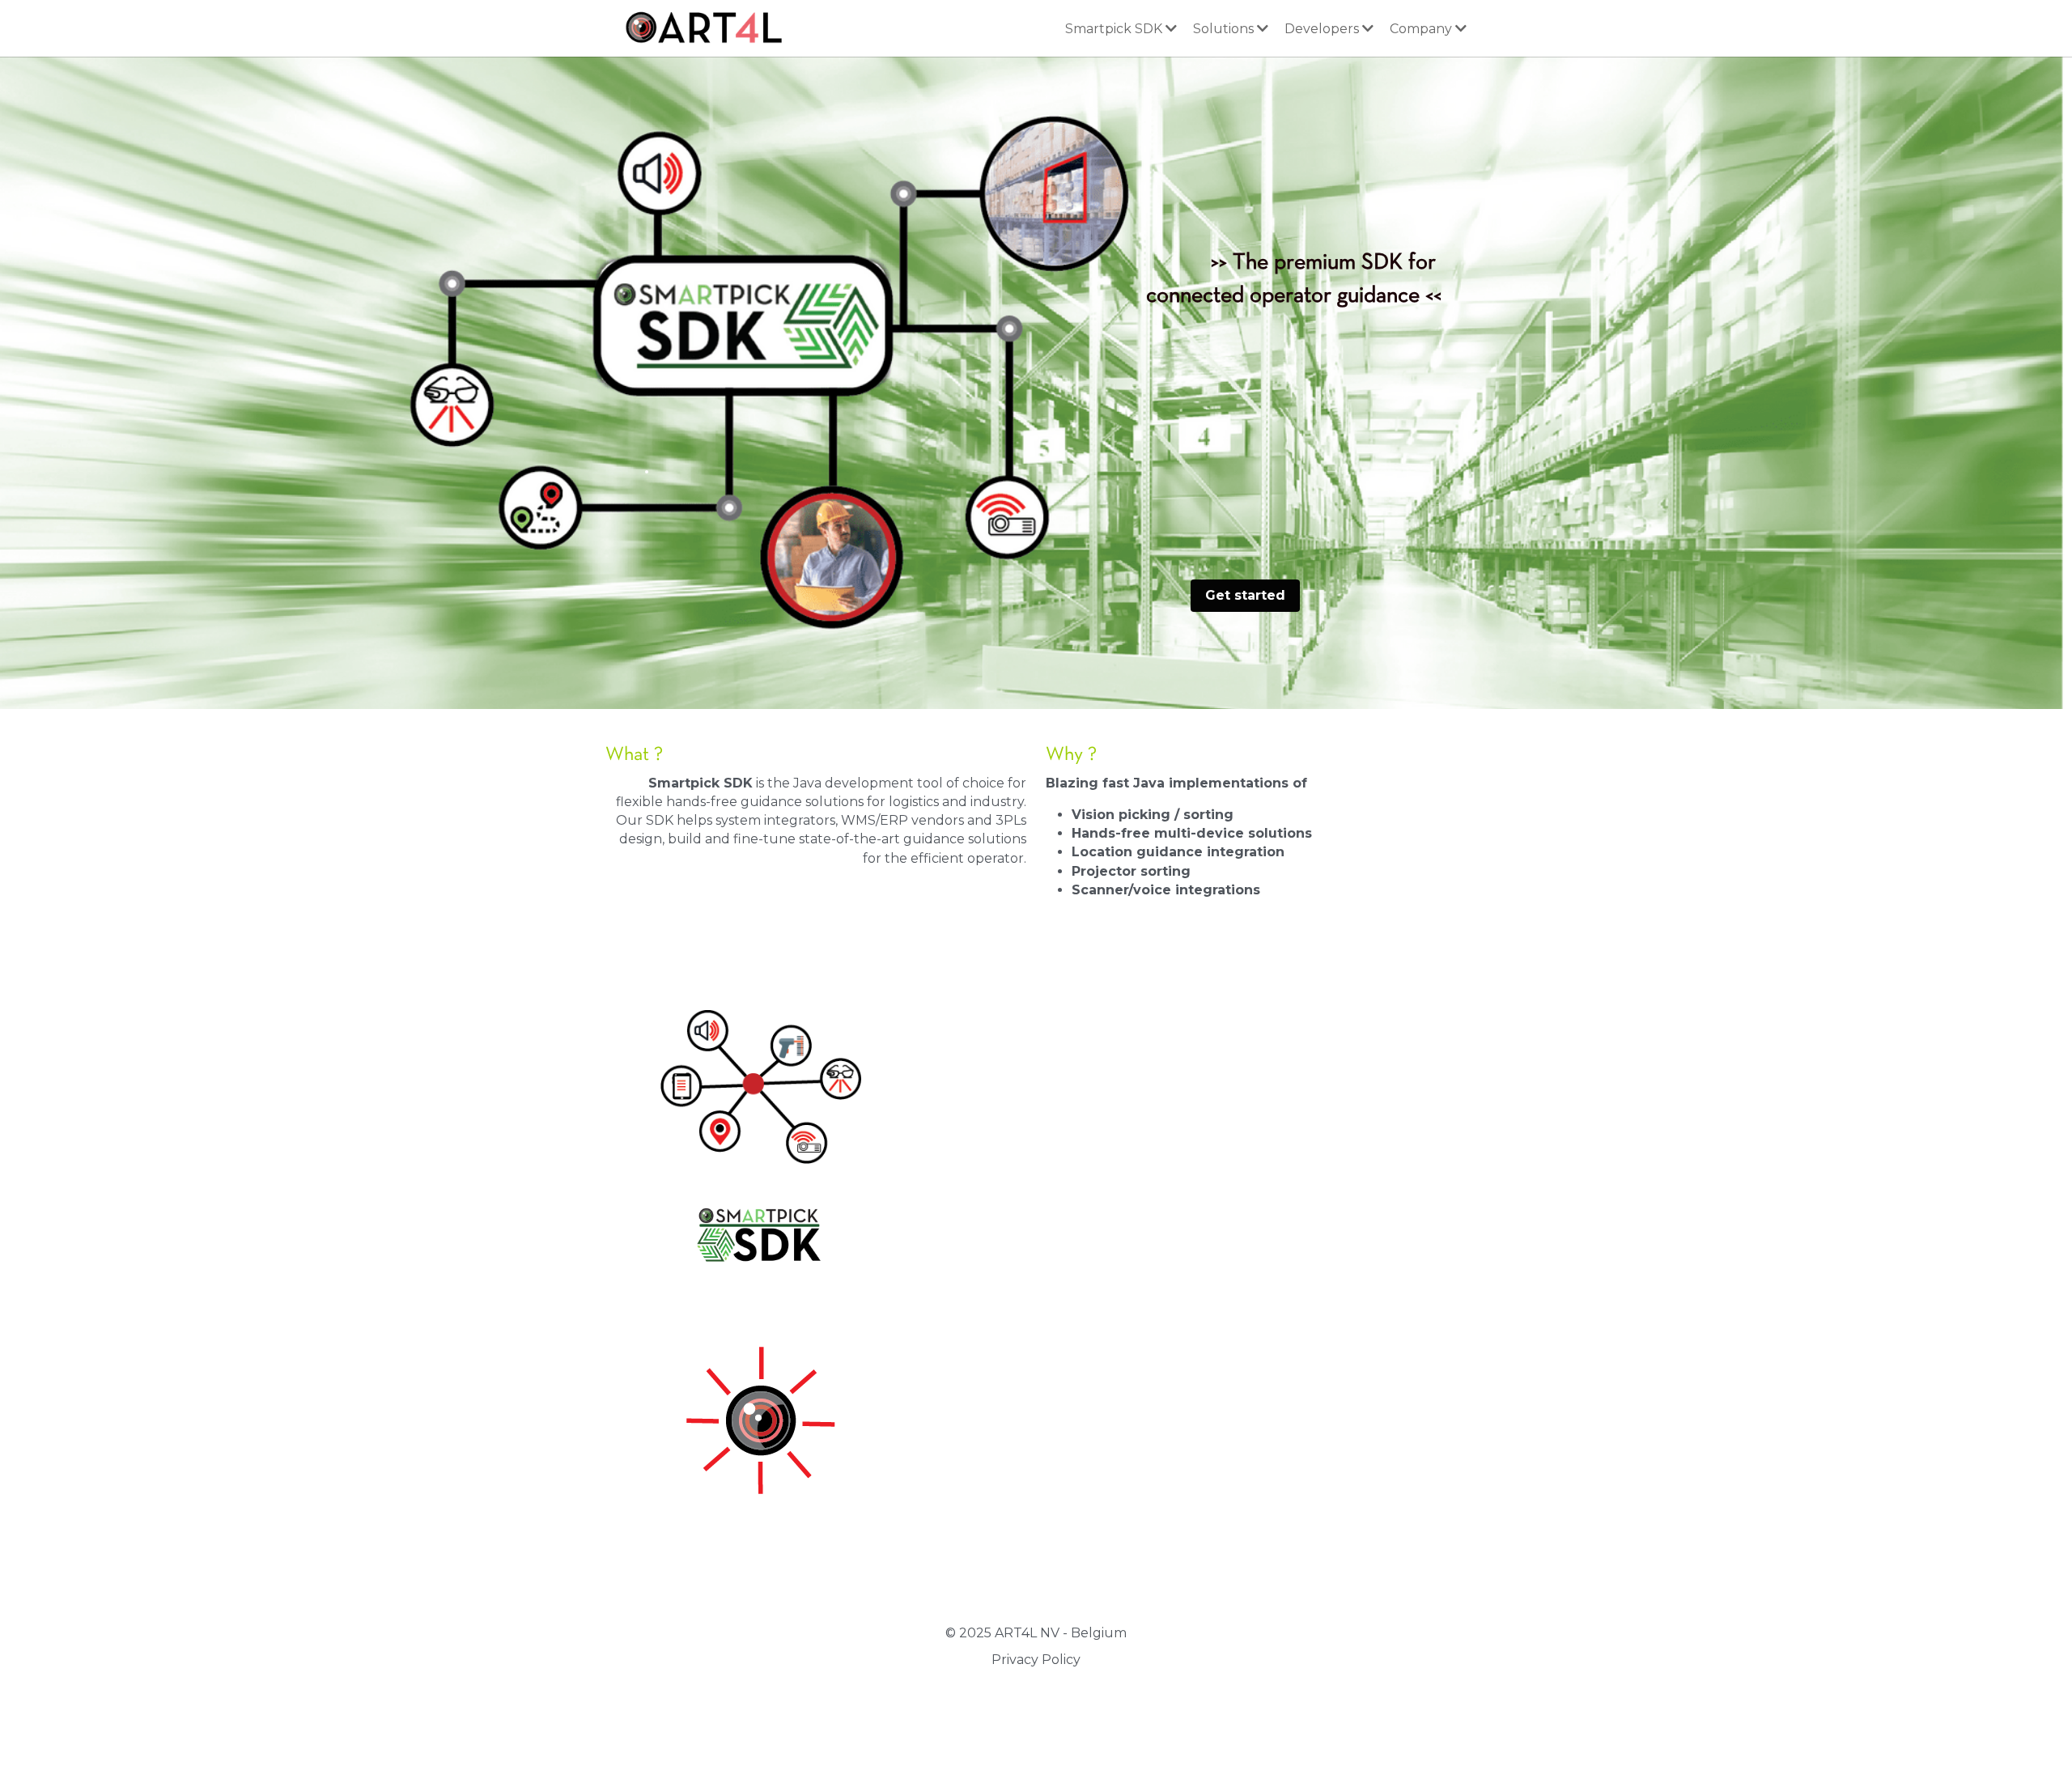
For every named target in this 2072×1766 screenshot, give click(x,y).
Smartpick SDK (1182, 1099)
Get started (1245, 595)
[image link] (699, 26)
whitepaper (921, 1301)
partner (1089, 1282)
